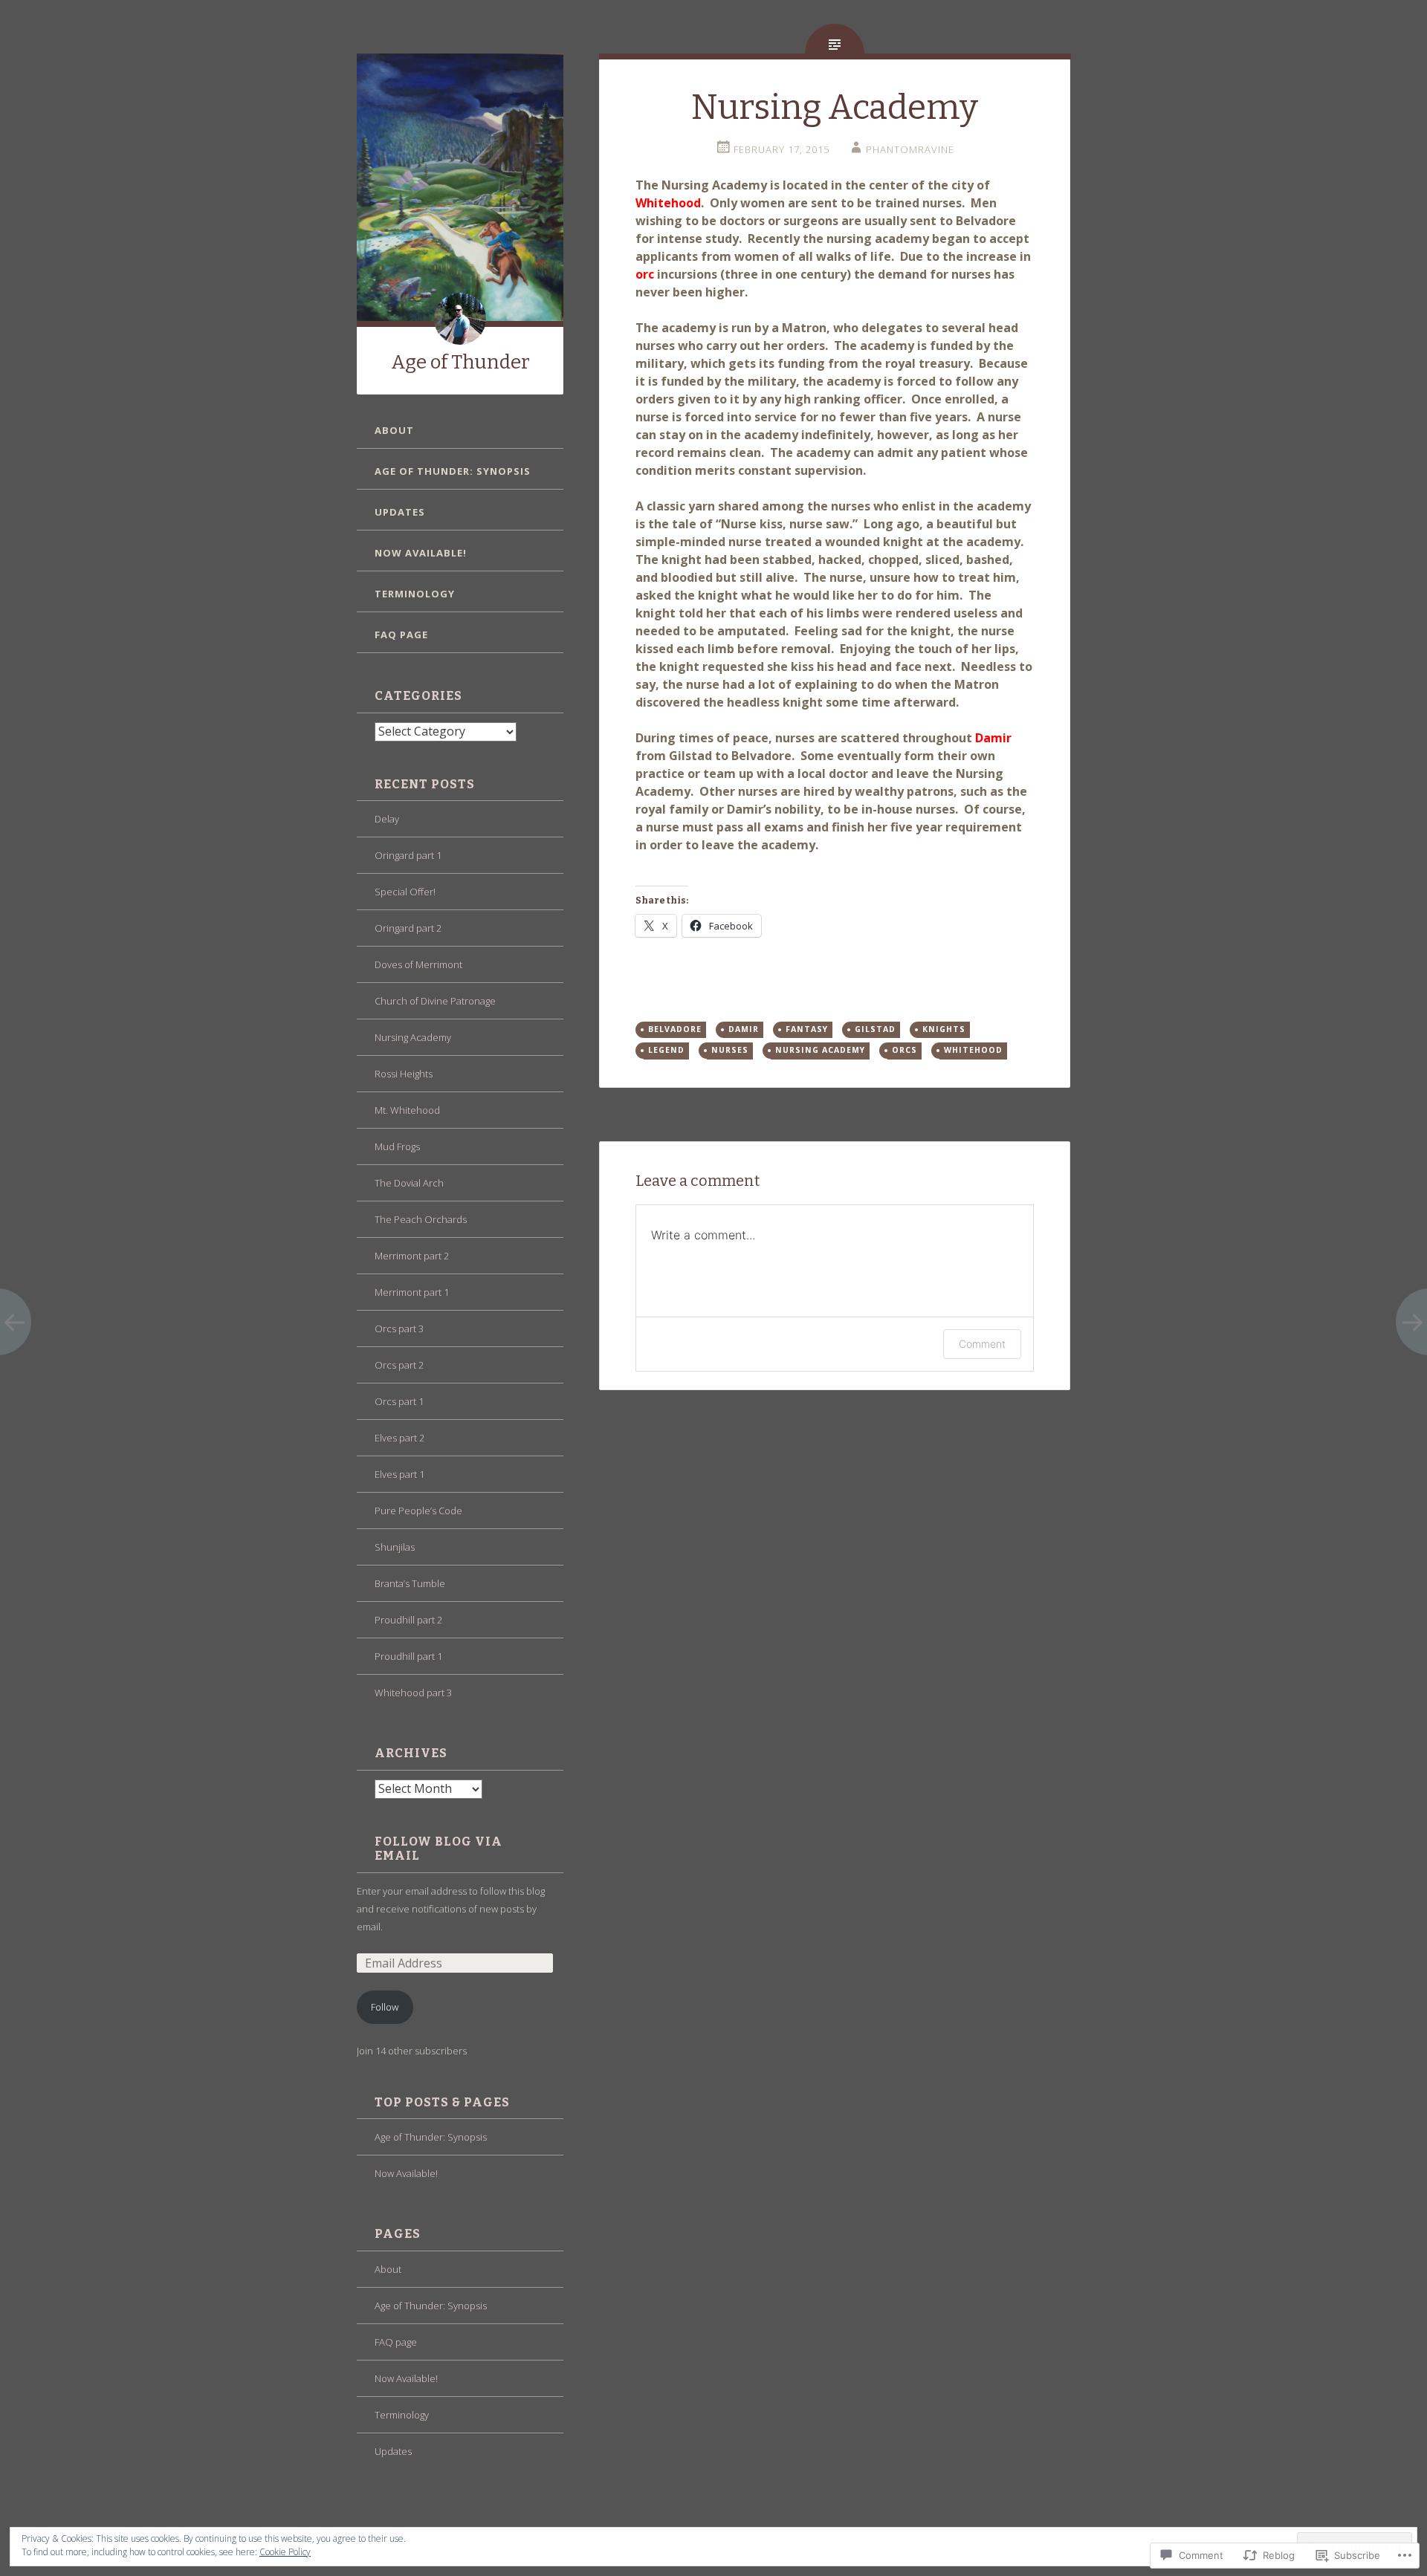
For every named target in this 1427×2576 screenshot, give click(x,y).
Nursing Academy (413, 1037)
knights (944, 1029)
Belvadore (675, 1029)
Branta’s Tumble (410, 1583)
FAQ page (401, 635)
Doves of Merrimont (418, 964)
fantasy (807, 1029)
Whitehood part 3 (413, 1693)
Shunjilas (395, 1547)
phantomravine (910, 149)
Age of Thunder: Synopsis (453, 471)
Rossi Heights (404, 1074)
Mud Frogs (397, 1146)
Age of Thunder (460, 362)
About (394, 430)
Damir (744, 1029)
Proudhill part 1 (408, 1656)
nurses (730, 1050)
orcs (905, 1050)
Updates (400, 512)
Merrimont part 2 (412, 1256)
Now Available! (421, 553)
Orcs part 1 (399, 1401)
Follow (385, 2007)
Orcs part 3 (399, 1328)
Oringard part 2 (408, 928)
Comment (982, 1344)
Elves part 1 (399, 1474)
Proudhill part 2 (408, 1620)
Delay (387, 819)
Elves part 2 (399, 1438)
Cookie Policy (285, 2552)
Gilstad (875, 1029)
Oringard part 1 (408, 855)
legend (666, 1050)
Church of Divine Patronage (435, 1001)
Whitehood (973, 1050)
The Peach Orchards (421, 1219)
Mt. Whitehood (407, 1110)
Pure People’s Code (418, 1511)
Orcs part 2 (399, 1365)
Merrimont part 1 (412, 1292)
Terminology (415, 594)
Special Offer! (405, 892)
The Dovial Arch (409, 1183)
